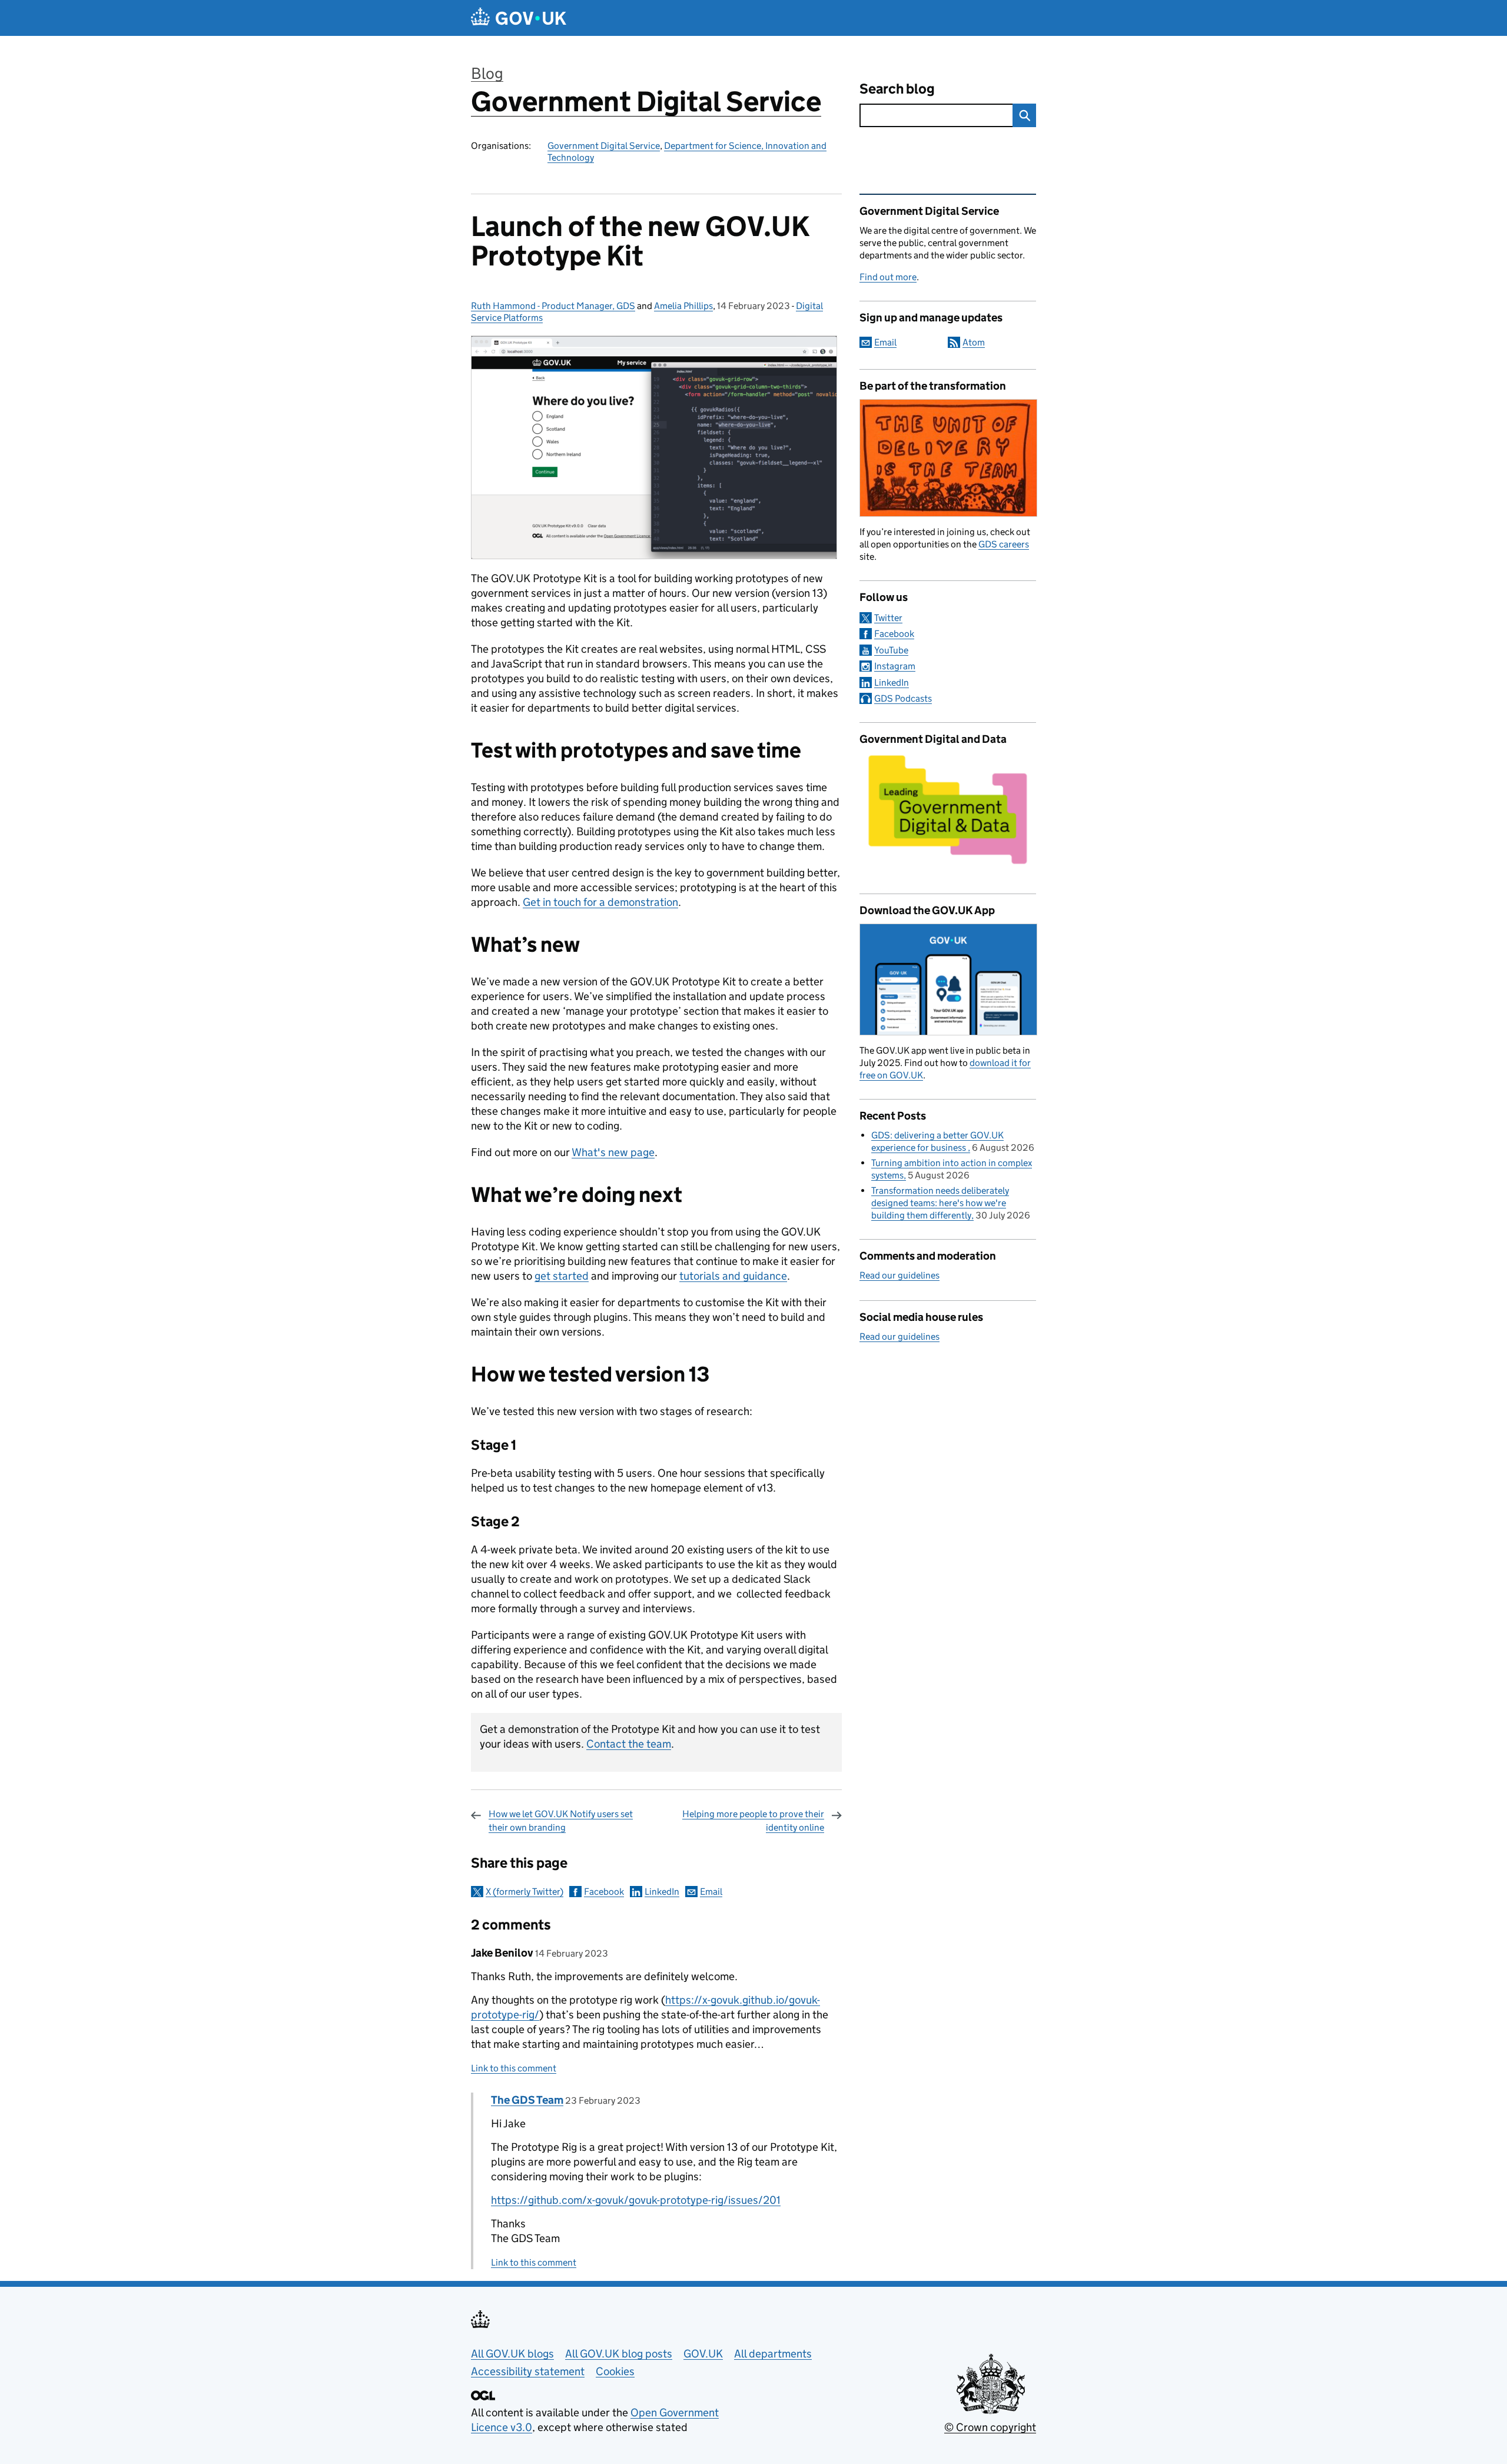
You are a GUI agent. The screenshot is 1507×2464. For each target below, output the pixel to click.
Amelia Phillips (683, 306)
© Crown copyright (990, 2427)
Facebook (604, 1892)
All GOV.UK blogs (512, 2354)
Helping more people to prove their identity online (753, 1820)
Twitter (888, 618)
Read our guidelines (899, 1275)
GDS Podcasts (903, 698)
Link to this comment (514, 2068)
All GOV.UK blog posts (619, 2354)
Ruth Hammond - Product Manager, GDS (553, 306)
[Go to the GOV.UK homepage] (519, 18)
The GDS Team (527, 2100)
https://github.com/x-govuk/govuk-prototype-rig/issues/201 (636, 2200)
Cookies (615, 2371)
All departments (773, 2354)
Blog (487, 73)
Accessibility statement (528, 2371)
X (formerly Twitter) (525, 1892)
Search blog (897, 89)
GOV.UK (703, 2354)
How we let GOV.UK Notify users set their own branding (561, 1820)
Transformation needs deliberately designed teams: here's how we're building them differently (940, 1203)
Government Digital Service (646, 102)
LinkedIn (662, 1892)
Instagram (895, 666)
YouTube (891, 650)
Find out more (888, 277)
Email (711, 1892)
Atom (974, 342)
